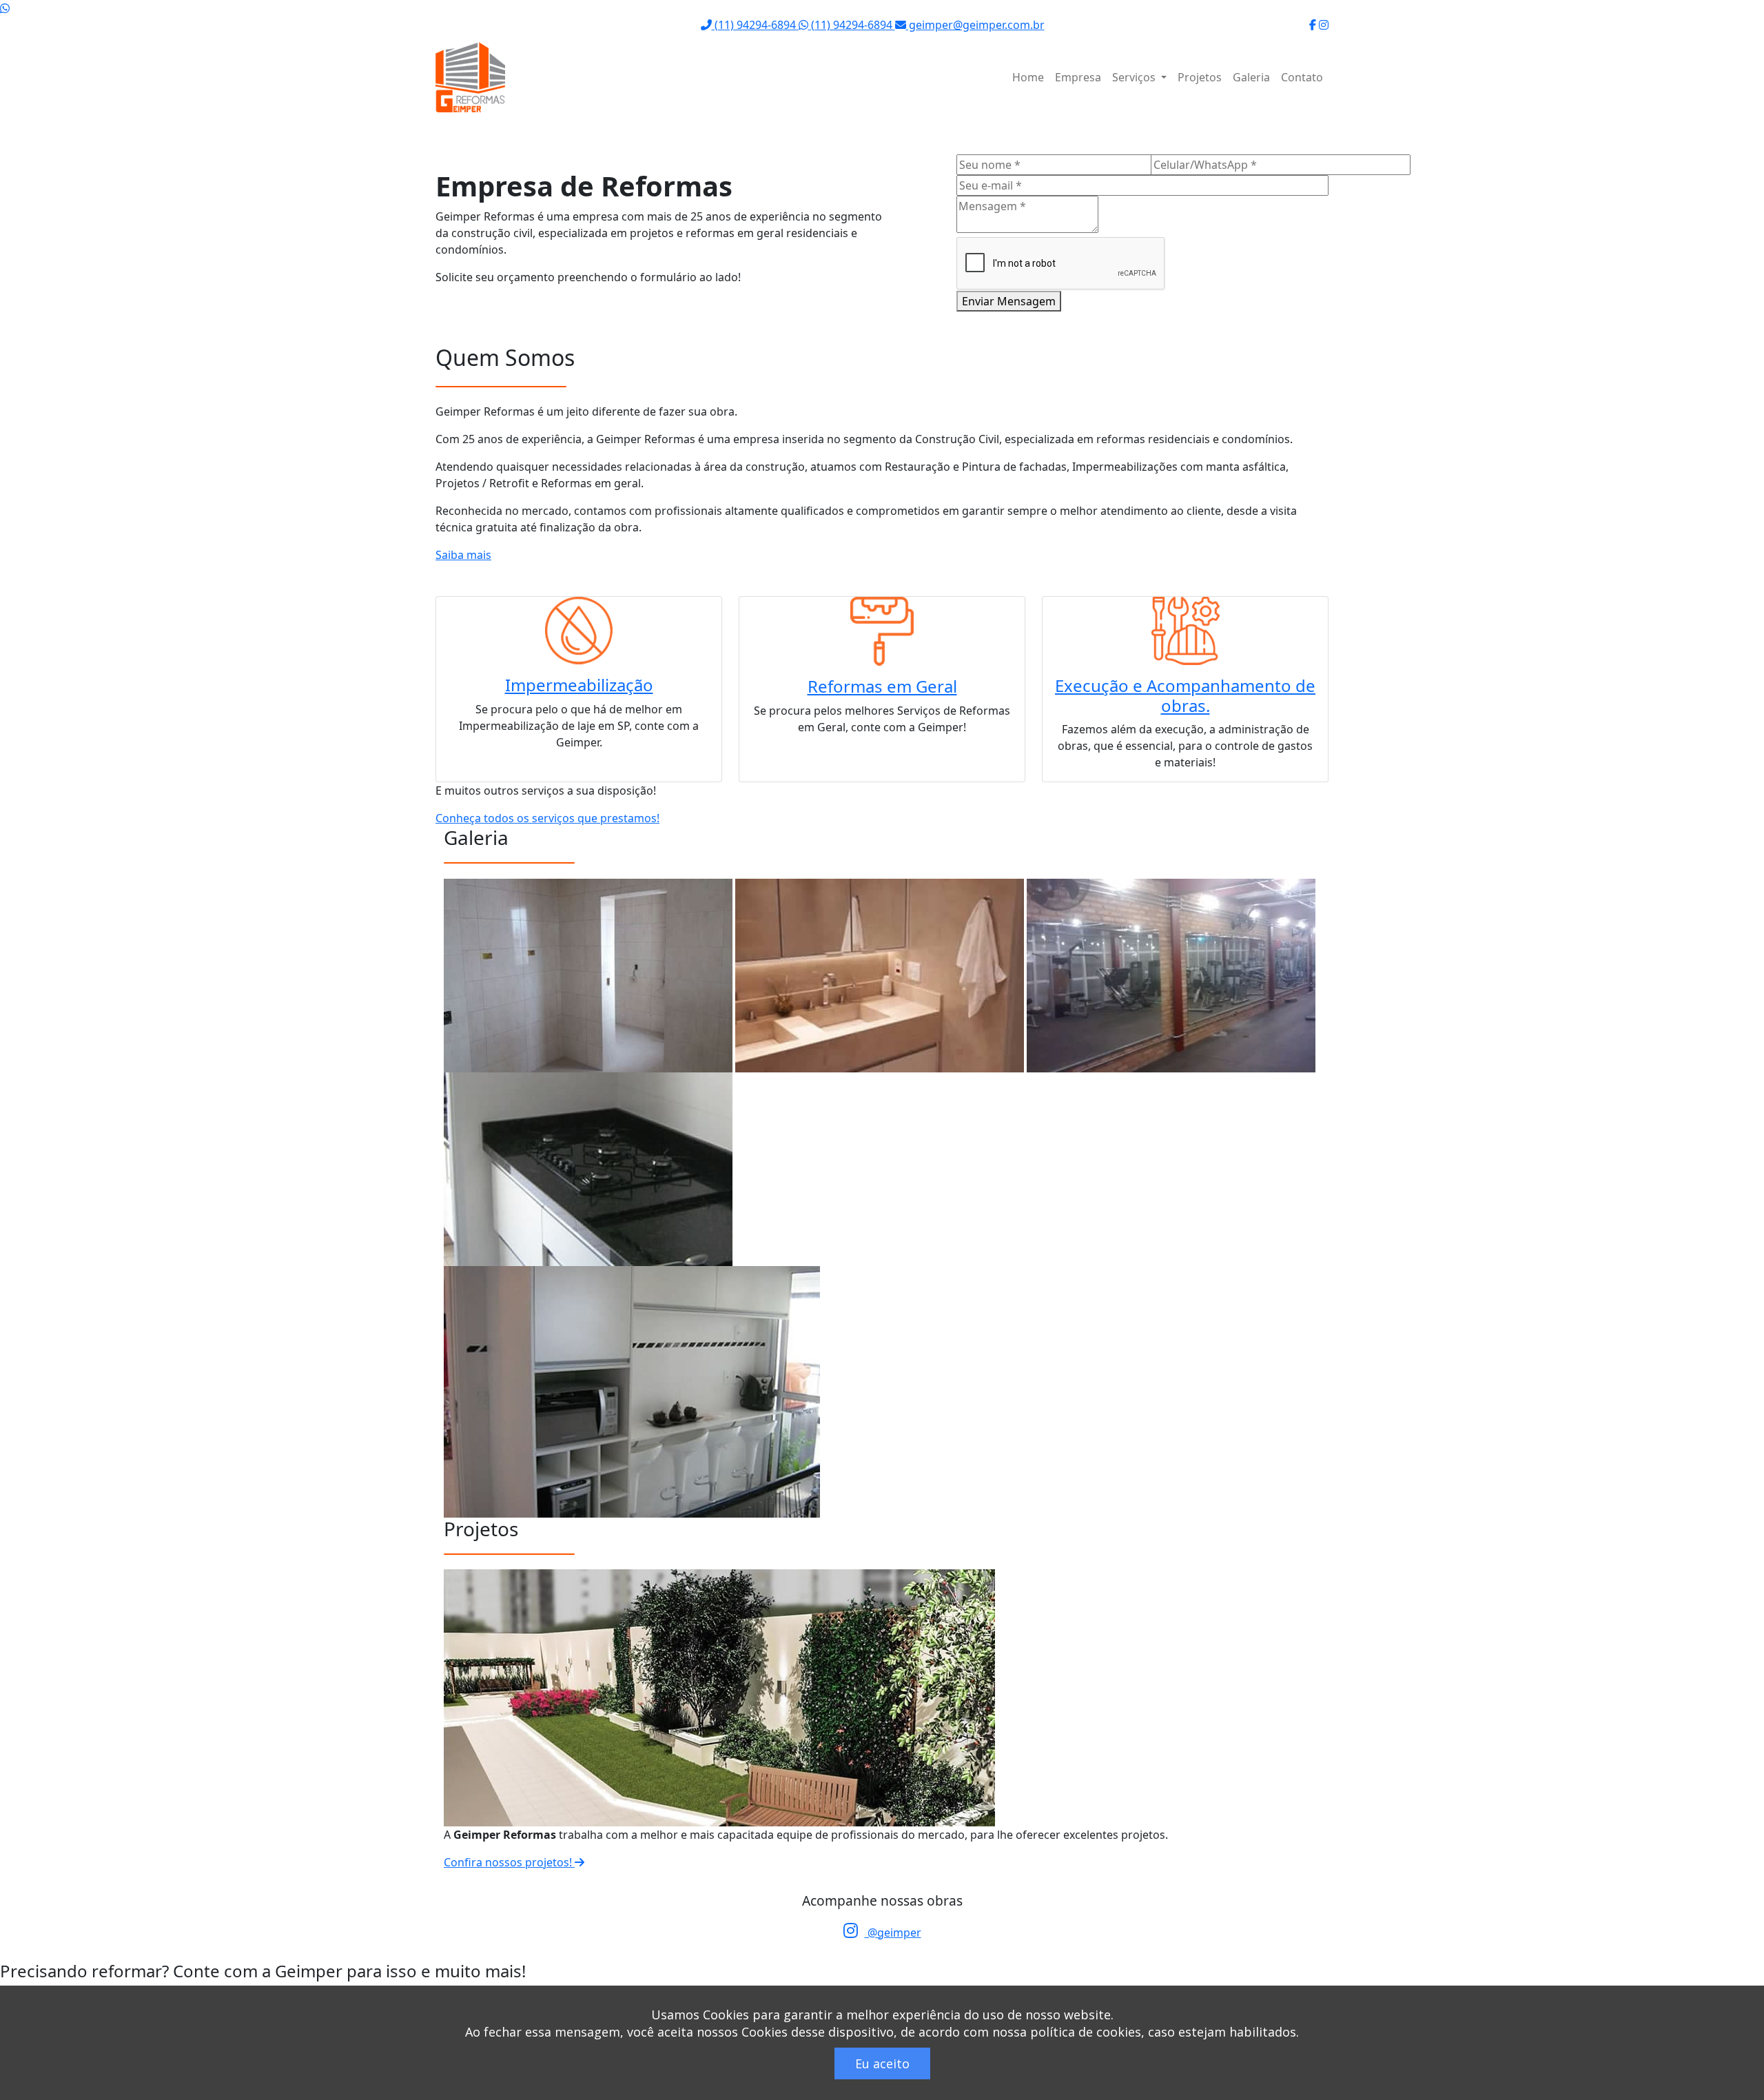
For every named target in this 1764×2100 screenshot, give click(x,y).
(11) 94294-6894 (755, 25)
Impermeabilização (579, 685)
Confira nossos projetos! (509, 1862)
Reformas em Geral (882, 686)
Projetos (1200, 77)
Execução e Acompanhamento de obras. (1185, 695)
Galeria (1251, 77)
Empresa (1078, 77)
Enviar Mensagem (1009, 301)
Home (1028, 77)
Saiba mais (463, 555)
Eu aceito (882, 2063)
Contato (1302, 77)
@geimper (893, 1933)
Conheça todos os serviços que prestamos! (547, 818)
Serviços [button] (1135, 77)
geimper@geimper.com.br (975, 25)
